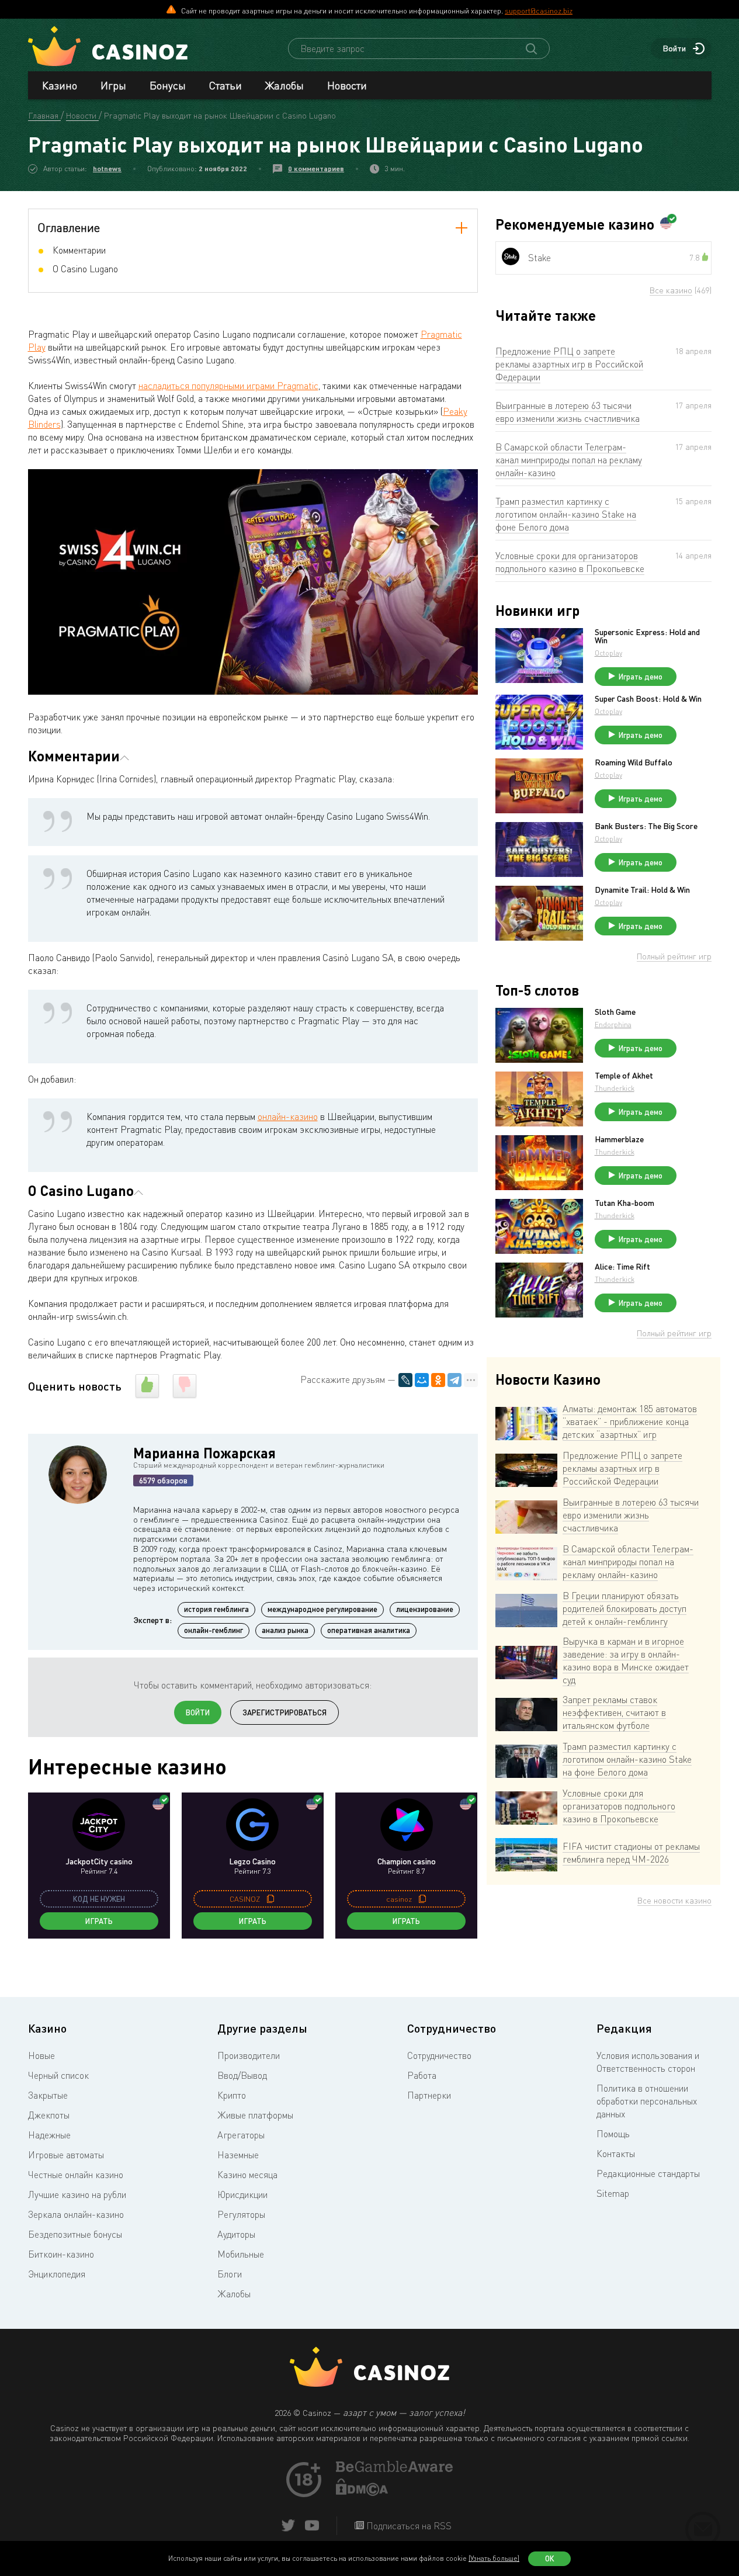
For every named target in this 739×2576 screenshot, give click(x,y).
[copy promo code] (270, 1899)
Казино (60, 85)
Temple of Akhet (624, 1076)
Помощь (613, 2134)
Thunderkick (615, 1088)
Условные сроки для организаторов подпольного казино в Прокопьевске (570, 562)
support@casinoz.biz (539, 11)
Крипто (232, 2095)
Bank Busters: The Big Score (646, 826)
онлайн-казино (288, 1117)
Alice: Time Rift (622, 1267)
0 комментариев (316, 169)
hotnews (107, 169)
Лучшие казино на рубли (77, 2194)
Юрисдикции (242, 2194)
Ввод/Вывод (242, 2075)
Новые (41, 2055)
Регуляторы (241, 2214)
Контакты (616, 2154)
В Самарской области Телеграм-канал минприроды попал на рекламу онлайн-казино (569, 460)
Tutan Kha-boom (624, 1203)
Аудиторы (236, 2234)
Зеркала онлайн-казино (76, 2214)
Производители (249, 2055)
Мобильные (241, 2254)
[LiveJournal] (405, 1380)
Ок (550, 2558)
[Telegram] (454, 1380)
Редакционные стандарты (648, 2173)
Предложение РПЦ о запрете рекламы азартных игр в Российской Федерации (569, 364)
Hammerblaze (619, 1139)
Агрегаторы (241, 2135)
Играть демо (641, 677)
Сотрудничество (439, 2055)
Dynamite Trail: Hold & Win (642, 890)
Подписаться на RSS (408, 2526)
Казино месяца (247, 2175)
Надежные (49, 2135)
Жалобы (285, 85)
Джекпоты (49, 2115)
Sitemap (613, 2193)
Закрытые (48, 2095)
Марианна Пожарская (204, 1453)
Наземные (238, 2155)
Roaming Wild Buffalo (634, 762)
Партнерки (429, 2095)
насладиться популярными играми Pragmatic (228, 386)
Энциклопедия (57, 2274)
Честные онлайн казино (76, 2175)
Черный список (58, 2075)
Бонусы (168, 85)
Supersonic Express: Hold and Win (647, 636)
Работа (422, 2075)
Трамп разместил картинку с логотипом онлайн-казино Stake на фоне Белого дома (566, 514)
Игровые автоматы (66, 2155)
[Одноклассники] (438, 1380)
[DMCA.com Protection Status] (362, 2492)
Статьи (225, 85)
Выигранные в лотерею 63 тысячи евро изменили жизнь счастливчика (568, 412)
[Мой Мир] (422, 1380)
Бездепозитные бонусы (75, 2234)
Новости (347, 85)
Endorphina (613, 1024)
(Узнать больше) (494, 2558)
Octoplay (608, 653)
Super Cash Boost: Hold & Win (648, 699)
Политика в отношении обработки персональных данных (647, 2101)
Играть (99, 1921)
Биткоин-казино (61, 2254)
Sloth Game (615, 1012)
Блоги (230, 2274)
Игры (113, 85)
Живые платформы (255, 2115)
